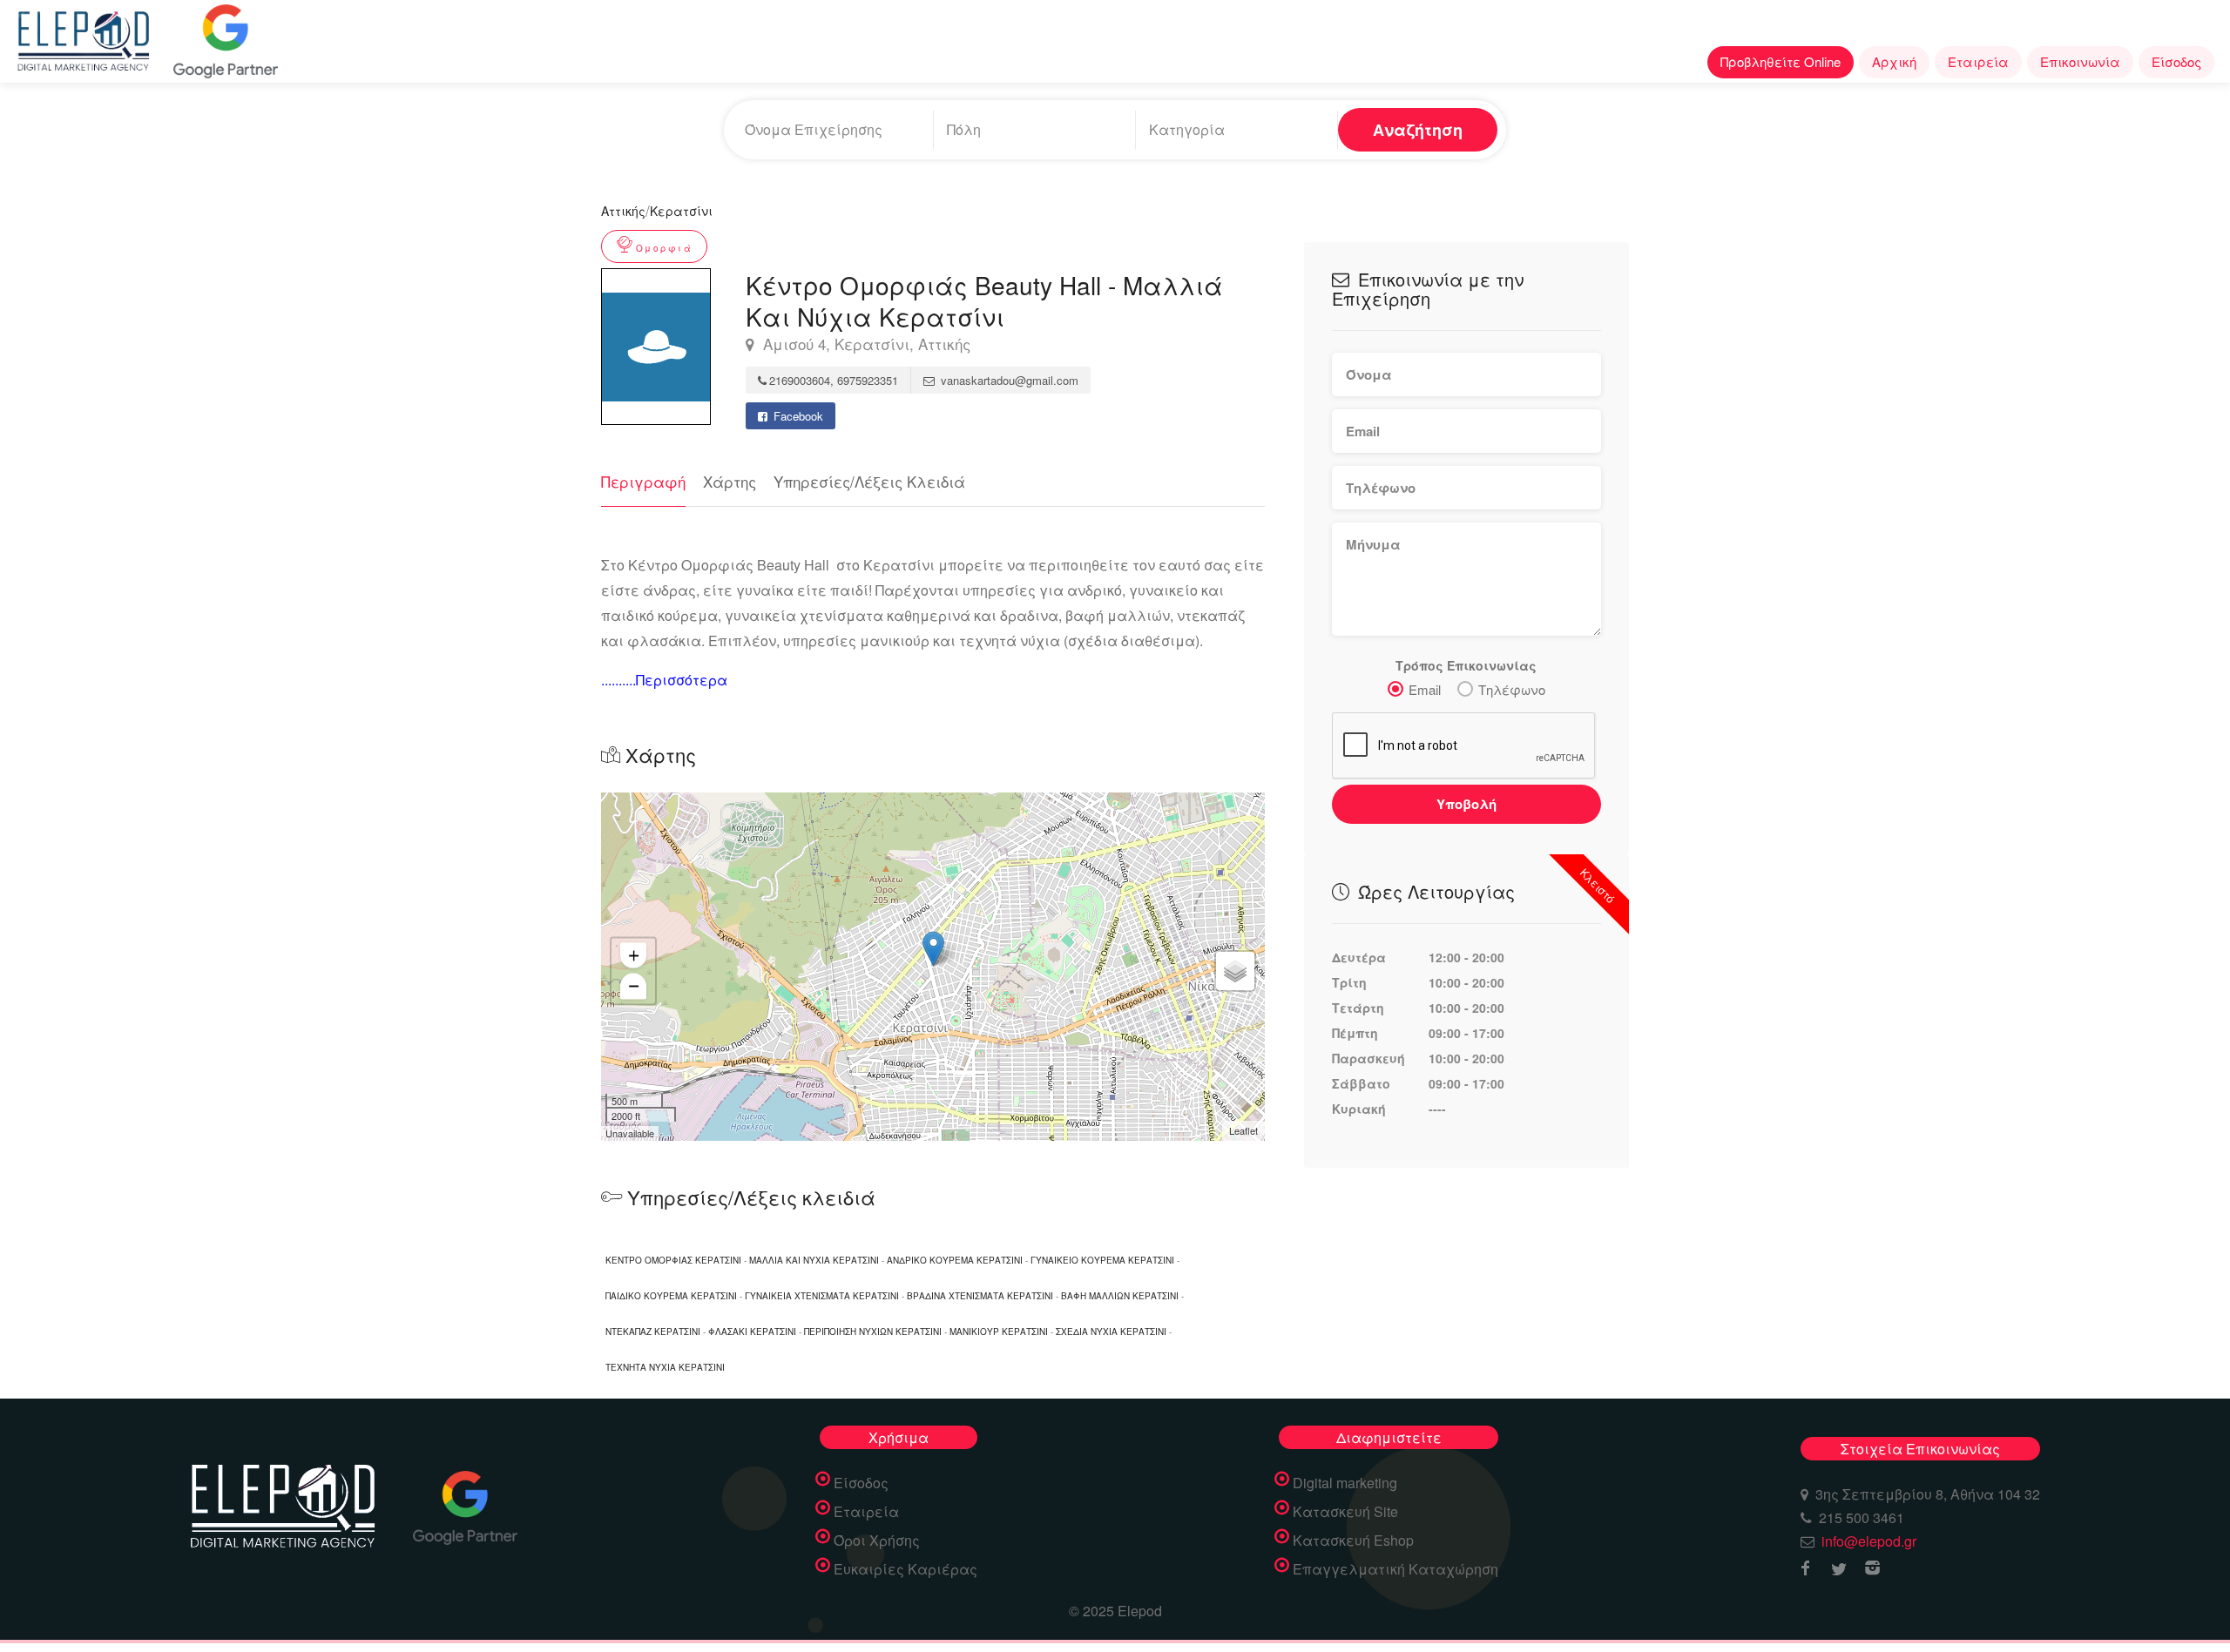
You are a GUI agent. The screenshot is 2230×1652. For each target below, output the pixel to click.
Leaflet (1243, 1130)
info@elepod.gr (1869, 1541)
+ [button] (634, 955)
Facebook (797, 416)
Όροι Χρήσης (877, 1541)
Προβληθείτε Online (1781, 61)
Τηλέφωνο (1512, 689)
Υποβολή (1466, 804)
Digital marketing (1345, 1483)
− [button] (634, 985)
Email (1425, 689)
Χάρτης (730, 481)
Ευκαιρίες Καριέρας (906, 1569)
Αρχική (1894, 61)
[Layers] (1235, 971)
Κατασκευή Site (1345, 1512)
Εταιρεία (1978, 61)
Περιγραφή (643, 481)
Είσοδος (2176, 61)
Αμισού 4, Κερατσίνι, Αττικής (865, 344)
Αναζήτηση (1418, 130)
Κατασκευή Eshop (1353, 1541)
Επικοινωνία (2080, 61)
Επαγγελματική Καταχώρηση (1395, 1569)
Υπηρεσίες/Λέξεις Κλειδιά (869, 481)
